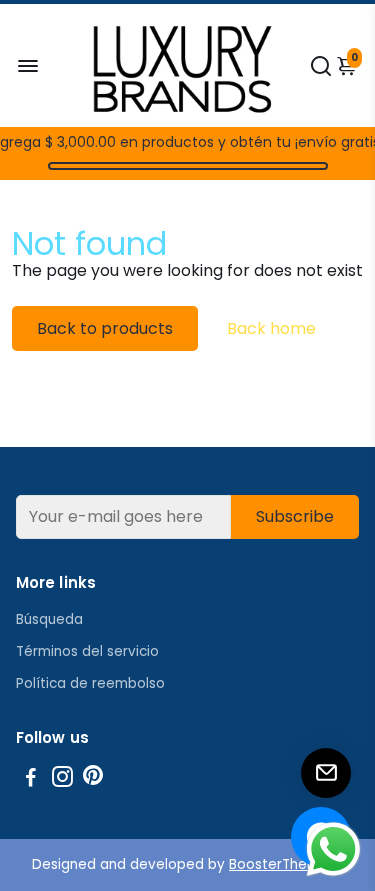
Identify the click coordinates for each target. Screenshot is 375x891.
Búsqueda (49, 619)
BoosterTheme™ (286, 864)
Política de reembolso (90, 683)
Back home (271, 328)
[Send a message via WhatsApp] (333, 849)
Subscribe (295, 516)
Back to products (105, 328)
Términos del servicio (87, 651)
